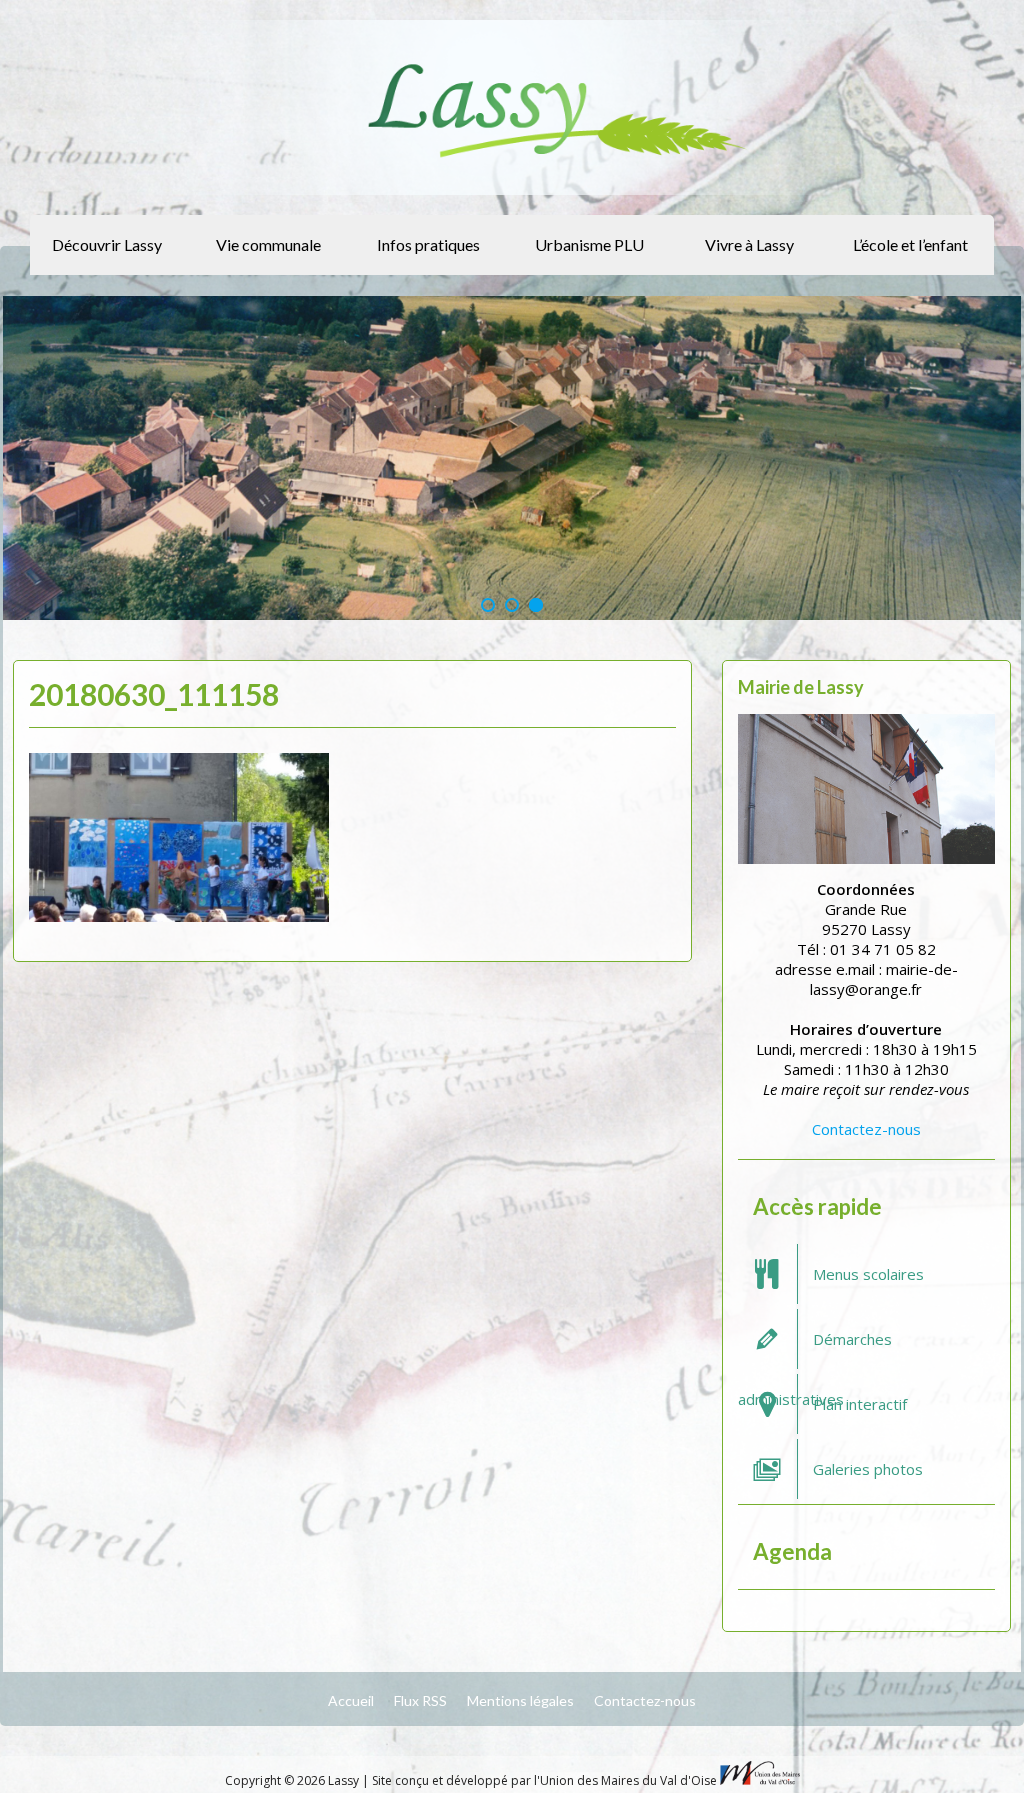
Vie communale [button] (268, 244)
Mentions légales (520, 1700)
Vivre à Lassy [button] (749, 244)
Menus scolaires (868, 1274)
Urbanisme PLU (589, 244)
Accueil (351, 1700)
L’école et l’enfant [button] (910, 244)
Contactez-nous (866, 1129)
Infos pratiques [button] (428, 244)
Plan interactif (860, 1404)
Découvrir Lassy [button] (107, 244)
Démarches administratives (815, 1349)
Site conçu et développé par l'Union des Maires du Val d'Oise (544, 1780)
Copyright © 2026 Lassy (293, 1780)
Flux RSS (420, 1700)
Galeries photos (868, 1469)
